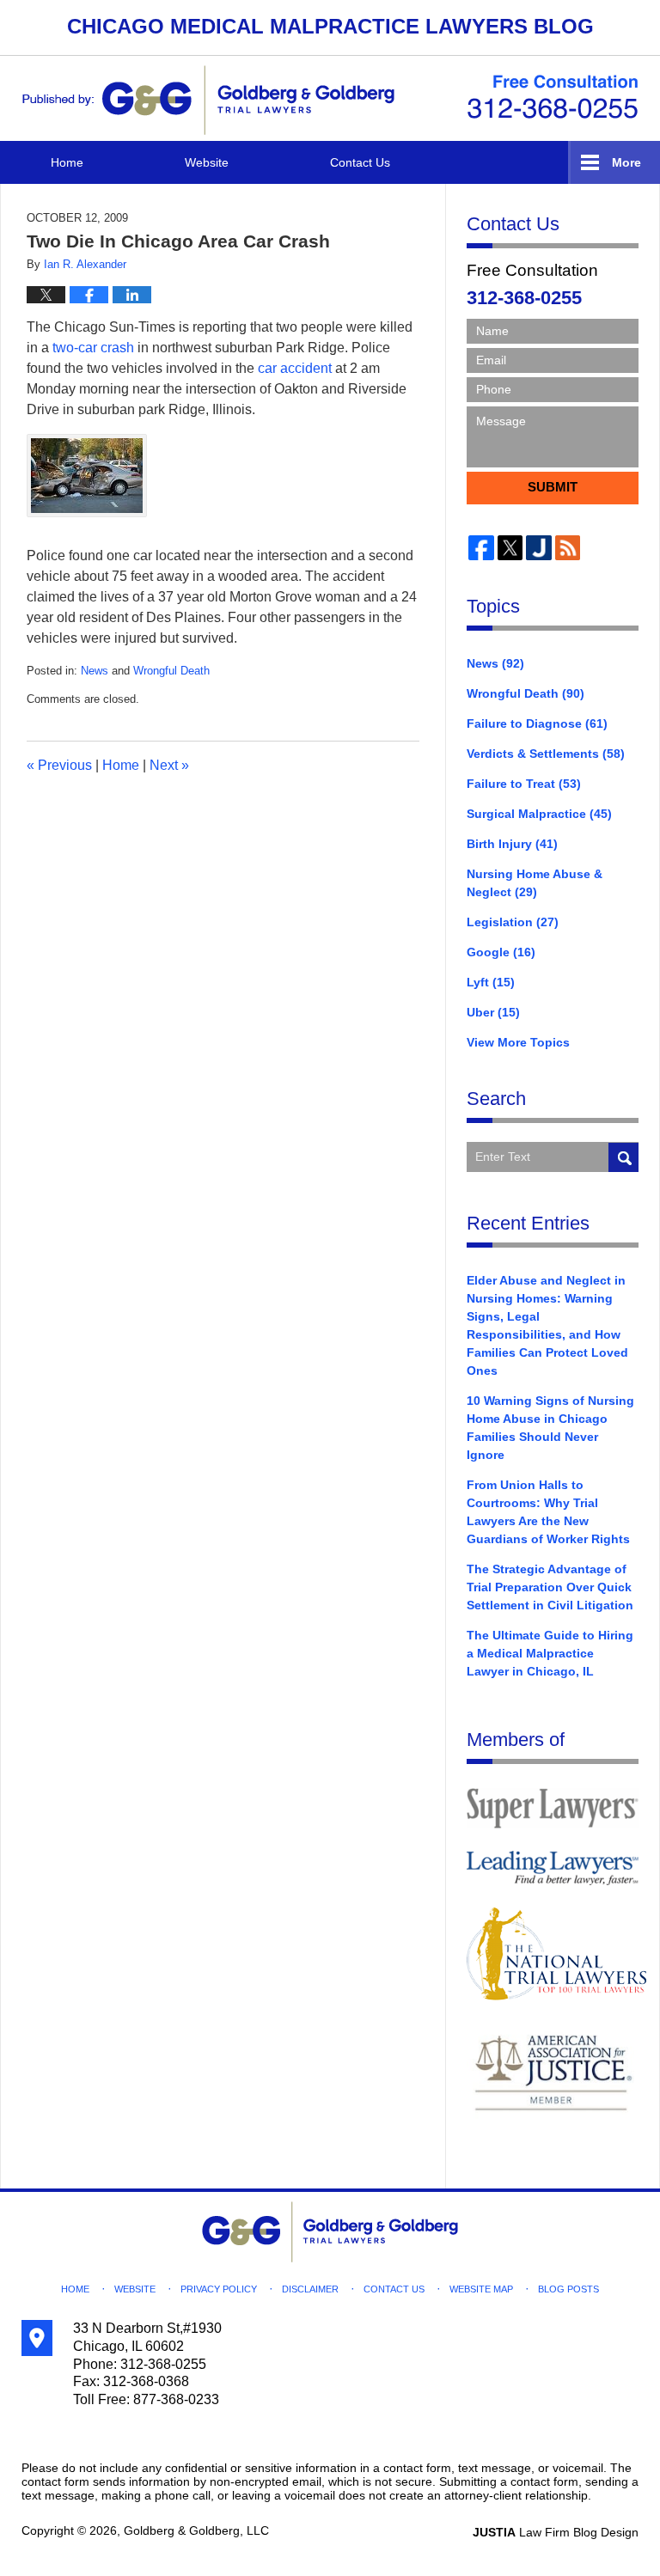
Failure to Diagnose (537, 723)
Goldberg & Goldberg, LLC (196, 2530)
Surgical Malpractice (539, 814)
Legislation (513, 922)
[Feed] (568, 548)
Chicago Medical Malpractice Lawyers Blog (208, 100)
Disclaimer (310, 2289)
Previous (59, 765)
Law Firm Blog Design (556, 2532)
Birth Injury (512, 844)
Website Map (481, 2289)
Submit (553, 487)
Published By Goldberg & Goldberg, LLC (553, 97)
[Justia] (539, 548)
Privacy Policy (219, 2289)
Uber (493, 1012)
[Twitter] (510, 548)
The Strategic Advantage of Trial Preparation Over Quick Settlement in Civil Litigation (550, 1587)
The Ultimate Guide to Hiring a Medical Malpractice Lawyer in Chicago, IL (550, 1653)
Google (501, 952)
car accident (295, 368)
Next (169, 765)
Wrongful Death (171, 671)
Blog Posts (568, 2289)
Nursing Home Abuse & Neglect (535, 883)
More (626, 162)
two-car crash (93, 348)
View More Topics (518, 1042)
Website (207, 162)
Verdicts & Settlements (546, 754)
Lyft (491, 982)
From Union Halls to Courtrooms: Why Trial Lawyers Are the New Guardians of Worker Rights (548, 1512)
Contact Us (360, 162)
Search (623, 1157)
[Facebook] (481, 548)
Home (67, 162)
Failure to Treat (524, 784)
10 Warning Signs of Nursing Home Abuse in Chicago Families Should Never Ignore (550, 1428)
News (95, 671)
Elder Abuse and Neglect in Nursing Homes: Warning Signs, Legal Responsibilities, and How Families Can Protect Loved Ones (547, 1325)
